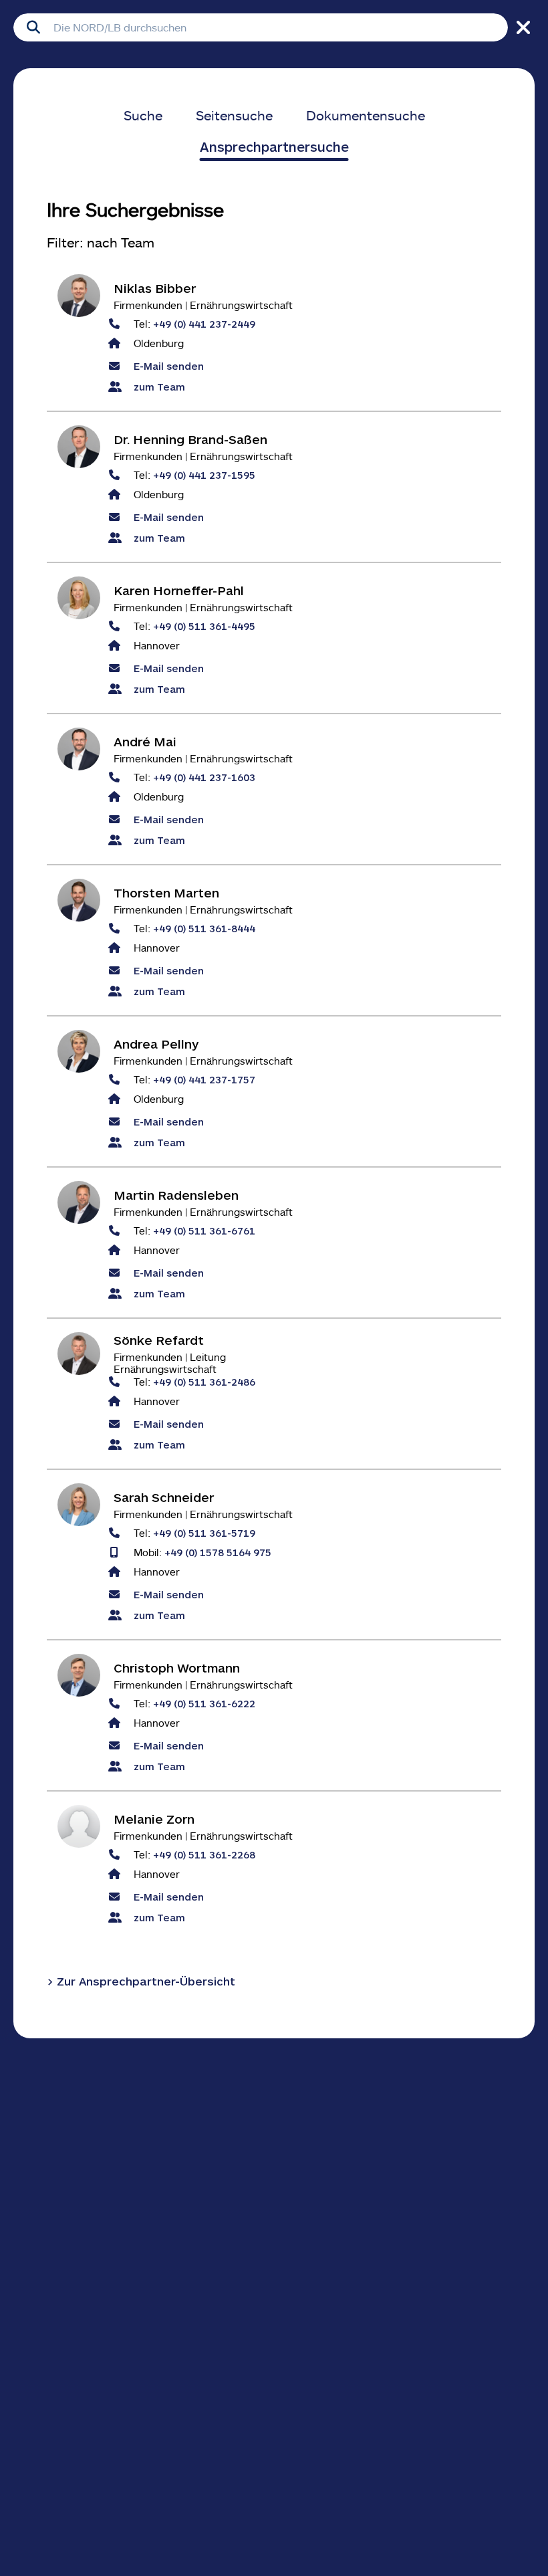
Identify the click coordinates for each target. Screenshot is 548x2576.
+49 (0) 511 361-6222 (204, 1703)
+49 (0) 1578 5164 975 (218, 1552)
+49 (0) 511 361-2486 (204, 1381)
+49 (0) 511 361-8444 (204, 928)
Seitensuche (234, 115)
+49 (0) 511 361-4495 (204, 626)
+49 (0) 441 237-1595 (204, 474)
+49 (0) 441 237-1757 (204, 1079)
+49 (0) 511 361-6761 (204, 1230)
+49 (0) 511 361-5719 (204, 1532)
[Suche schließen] (521, 27)
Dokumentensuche (366, 115)
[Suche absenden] (33, 27)
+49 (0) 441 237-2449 (204, 323)
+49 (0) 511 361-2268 (204, 1854)
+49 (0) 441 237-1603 (204, 777)
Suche (143, 115)
